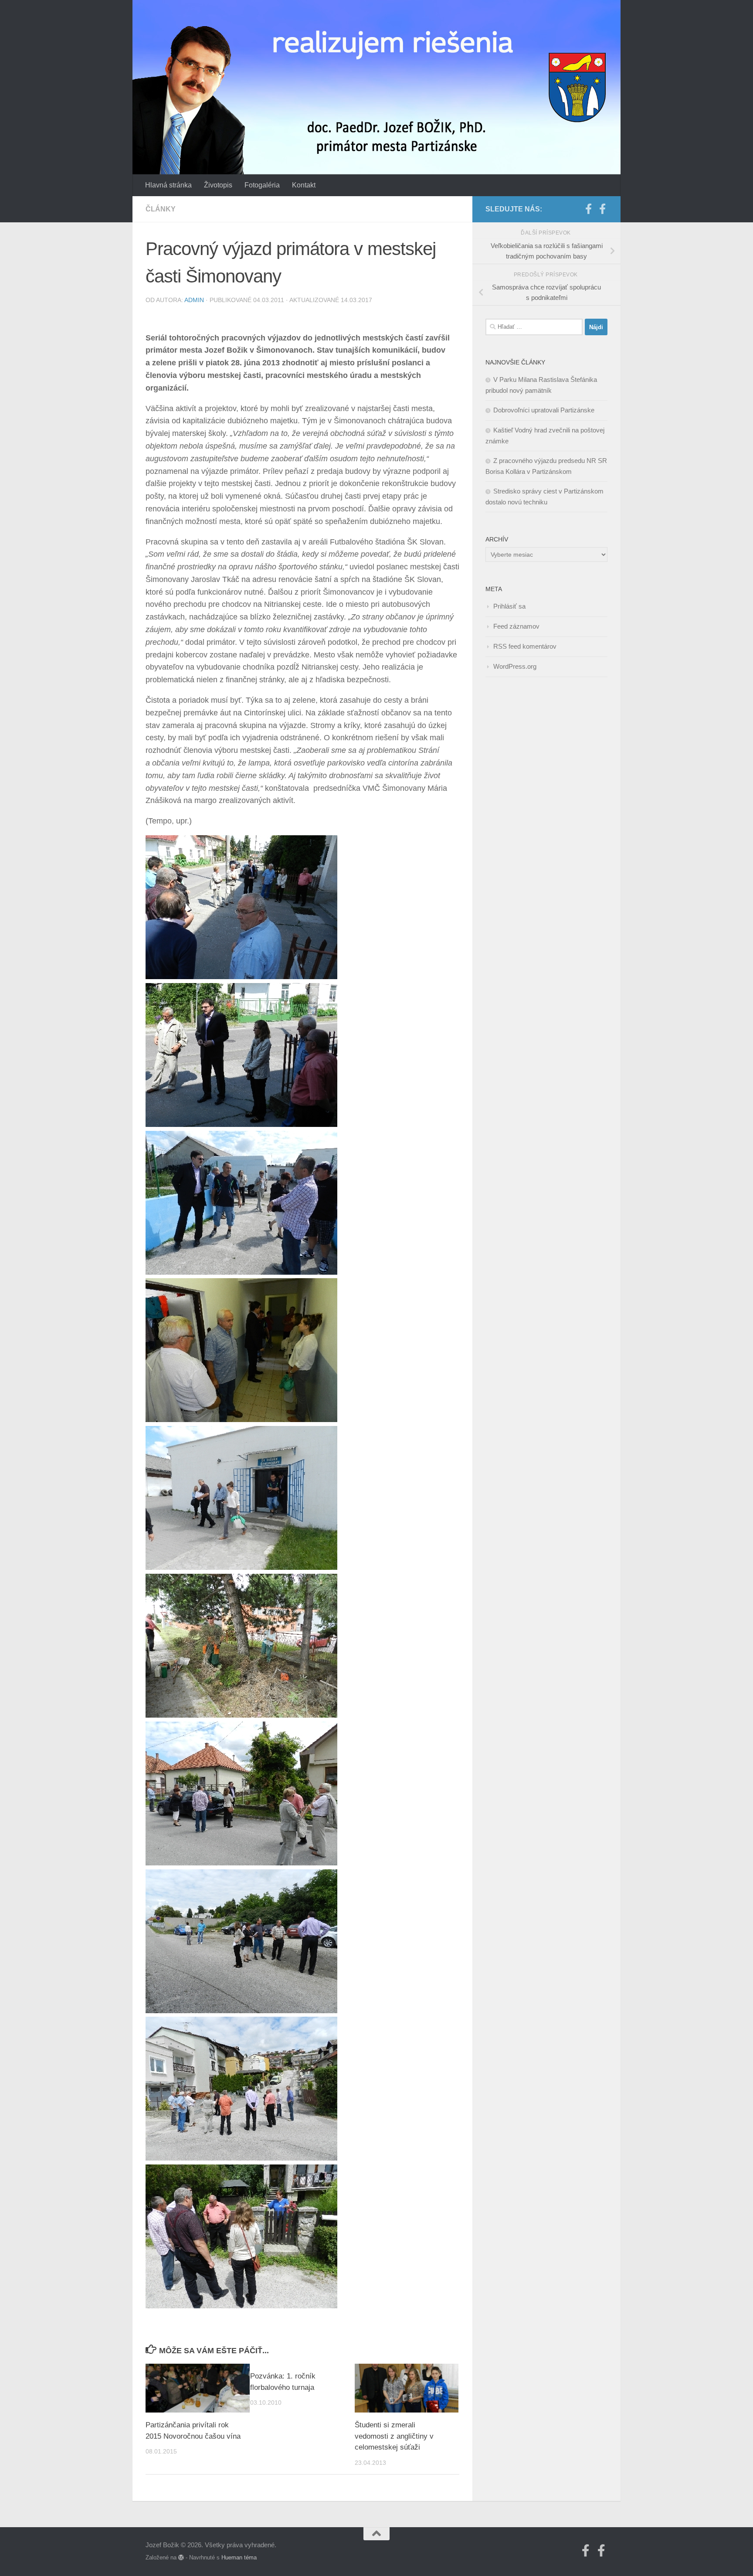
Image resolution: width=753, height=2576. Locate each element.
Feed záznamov (516, 626)
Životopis (218, 185)
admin (194, 300)
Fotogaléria (262, 185)
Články (161, 209)
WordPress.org (515, 666)
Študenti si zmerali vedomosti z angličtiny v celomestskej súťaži (394, 2436)
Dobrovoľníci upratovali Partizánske (544, 410)
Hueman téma (239, 2557)
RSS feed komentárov (525, 646)
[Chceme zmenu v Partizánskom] (602, 209)
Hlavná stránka (168, 185)
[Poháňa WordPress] (181, 2557)
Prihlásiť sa (509, 606)
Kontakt (304, 185)
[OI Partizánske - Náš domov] (588, 209)
